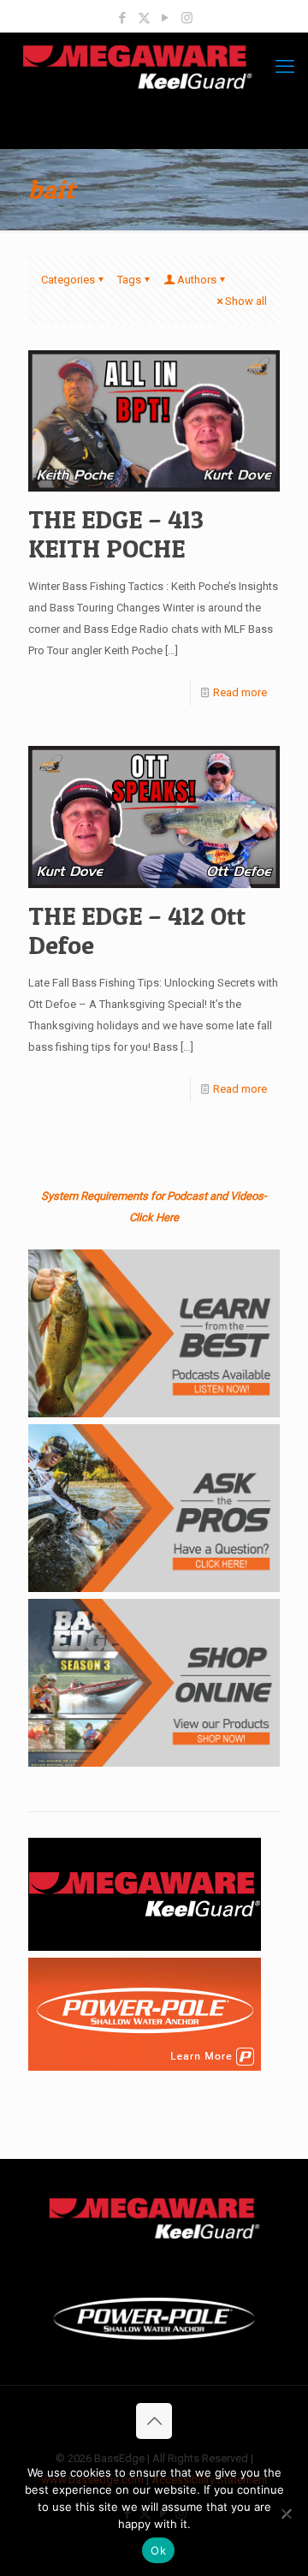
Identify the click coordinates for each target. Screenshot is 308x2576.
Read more (240, 692)
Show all (246, 301)
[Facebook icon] (123, 18)
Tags (129, 280)
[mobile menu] (285, 67)
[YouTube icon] (166, 18)
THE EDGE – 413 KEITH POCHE (116, 534)
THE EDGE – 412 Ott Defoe (137, 930)
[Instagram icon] (187, 18)
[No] (287, 2513)
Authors (197, 280)
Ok (158, 2550)
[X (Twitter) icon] (144, 18)
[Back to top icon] (154, 2421)
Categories (68, 280)
